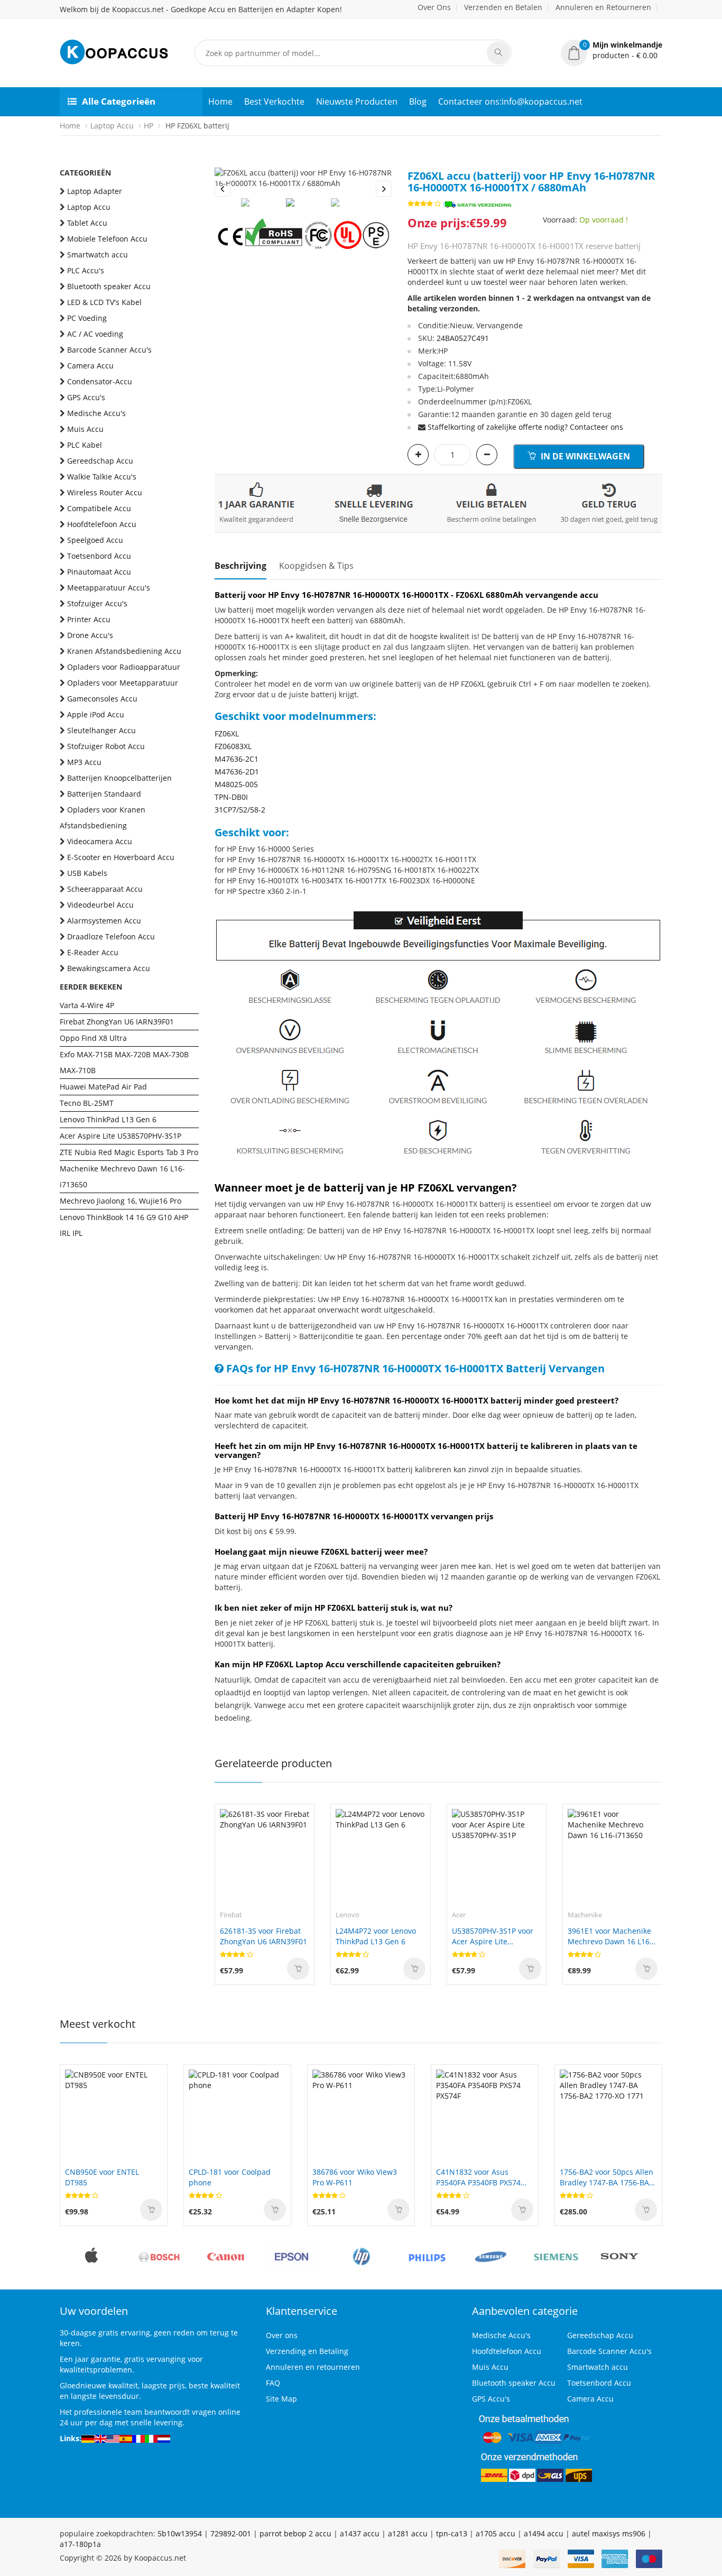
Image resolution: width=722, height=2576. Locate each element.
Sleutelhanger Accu (101, 730)
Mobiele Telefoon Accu (107, 239)
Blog (418, 101)
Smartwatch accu (98, 255)
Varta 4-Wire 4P (87, 1005)
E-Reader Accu (93, 952)
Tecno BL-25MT (87, 1103)
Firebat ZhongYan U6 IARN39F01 (117, 1022)
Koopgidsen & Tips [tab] (316, 566)
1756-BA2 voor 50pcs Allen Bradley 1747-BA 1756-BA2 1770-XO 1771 (607, 2177)
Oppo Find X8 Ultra (93, 1038)
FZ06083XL (233, 746)
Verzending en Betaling (307, 2351)
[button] (612, 50)
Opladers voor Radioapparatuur (124, 667)
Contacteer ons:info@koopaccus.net (510, 101)
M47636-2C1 (237, 759)
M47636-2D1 (237, 772)
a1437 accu (360, 2533)
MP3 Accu (84, 762)
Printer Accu (89, 619)
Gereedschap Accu (100, 461)
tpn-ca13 (452, 2533)
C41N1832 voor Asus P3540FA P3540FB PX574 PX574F (478, 2177)
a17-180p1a (80, 2544)
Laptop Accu (112, 126)
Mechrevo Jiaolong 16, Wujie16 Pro (121, 1201)
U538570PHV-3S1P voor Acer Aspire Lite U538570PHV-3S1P (493, 1936)
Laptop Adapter (95, 191)
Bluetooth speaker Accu (109, 286)
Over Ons (434, 7)
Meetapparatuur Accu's (109, 588)
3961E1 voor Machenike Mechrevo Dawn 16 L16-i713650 (610, 1936)
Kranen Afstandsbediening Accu (124, 651)
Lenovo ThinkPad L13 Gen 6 (108, 1119)
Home (220, 101)
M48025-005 (236, 784)
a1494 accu (544, 2533)
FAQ (273, 2383)
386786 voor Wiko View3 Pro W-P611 (355, 2177)
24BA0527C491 (463, 338)
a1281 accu (408, 2533)
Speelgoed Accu (95, 540)
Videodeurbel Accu (100, 905)
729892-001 (231, 2533)
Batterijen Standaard (104, 794)
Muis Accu (85, 429)
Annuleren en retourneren (313, 2367)
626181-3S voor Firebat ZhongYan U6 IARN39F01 (263, 1936)
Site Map (281, 2399)
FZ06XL (227, 733)
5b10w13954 (180, 2533)
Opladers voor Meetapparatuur (123, 683)
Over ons (282, 2335)
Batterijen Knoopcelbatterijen (119, 778)
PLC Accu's (86, 270)
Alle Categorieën (119, 101)
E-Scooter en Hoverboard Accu (121, 857)
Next (384, 189)
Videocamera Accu (100, 841)
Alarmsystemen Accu (104, 921)
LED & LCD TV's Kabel (104, 302)
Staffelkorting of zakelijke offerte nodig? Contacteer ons (525, 427)
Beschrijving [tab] (240, 566)
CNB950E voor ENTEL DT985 (102, 2177)
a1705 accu (496, 2533)
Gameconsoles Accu (102, 699)
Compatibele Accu (99, 508)
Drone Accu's (90, 635)
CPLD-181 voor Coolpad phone (230, 2177)
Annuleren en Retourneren (603, 7)
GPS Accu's (86, 397)
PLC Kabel (85, 445)
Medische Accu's (96, 413)
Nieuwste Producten (357, 101)
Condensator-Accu (100, 381)
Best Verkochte (274, 101)
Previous (223, 189)
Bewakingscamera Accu (109, 968)
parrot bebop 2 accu (295, 2533)
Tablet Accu (87, 223)
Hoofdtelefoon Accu (102, 524)
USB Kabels (87, 873)
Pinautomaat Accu (99, 572)
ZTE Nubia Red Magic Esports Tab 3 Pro (129, 1152)
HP (149, 126)
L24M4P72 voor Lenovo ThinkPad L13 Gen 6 (376, 1936)
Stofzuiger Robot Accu (106, 746)
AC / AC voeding (95, 334)
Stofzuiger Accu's (97, 603)
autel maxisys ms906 (609, 2533)
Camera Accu (90, 366)
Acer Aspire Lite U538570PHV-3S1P (121, 1136)
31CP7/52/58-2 (240, 810)
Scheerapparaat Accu (105, 889)
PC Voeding (87, 318)
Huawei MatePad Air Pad (103, 1087)
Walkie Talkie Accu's (102, 477)
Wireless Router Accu (105, 492)
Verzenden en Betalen (503, 7)
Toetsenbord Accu (99, 556)
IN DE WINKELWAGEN (584, 456)
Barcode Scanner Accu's (109, 350)
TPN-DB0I (231, 797)
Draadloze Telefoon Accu (111, 936)
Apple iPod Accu (96, 714)
